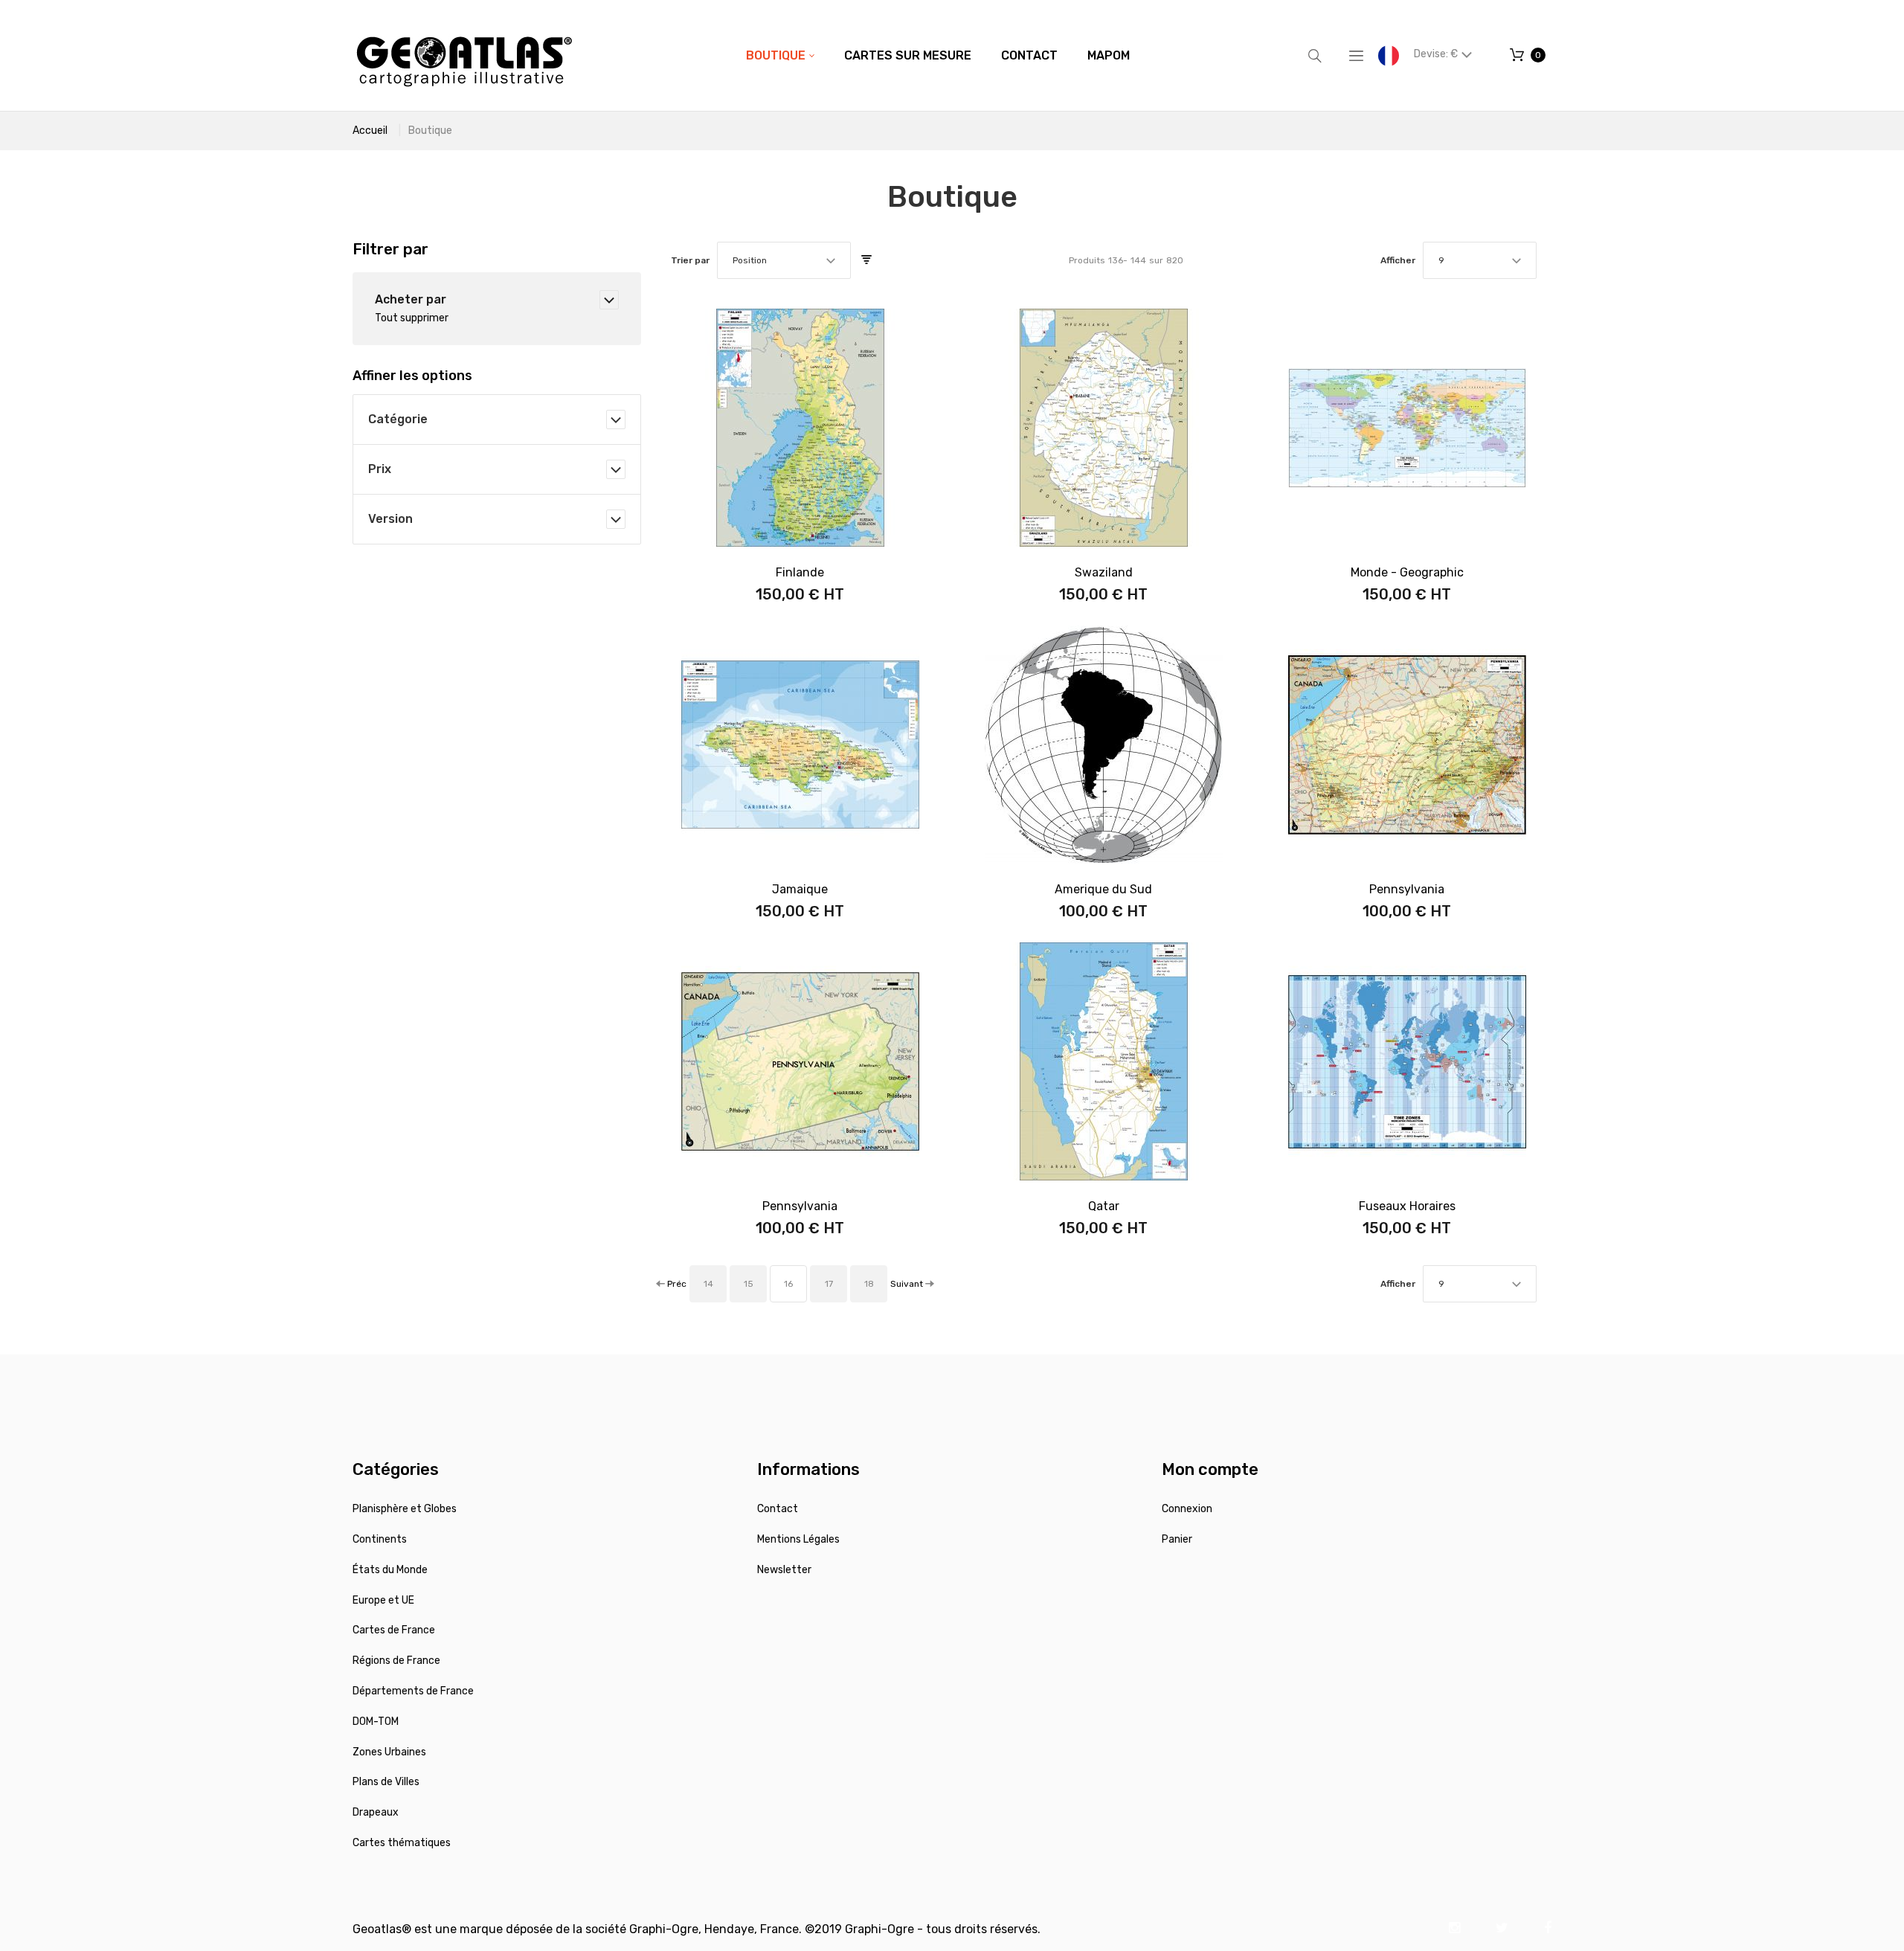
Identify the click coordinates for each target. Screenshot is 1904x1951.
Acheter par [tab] (411, 299)
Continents (380, 1539)
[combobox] (784, 260)
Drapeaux (376, 1812)
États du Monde (390, 1570)
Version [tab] (390, 519)
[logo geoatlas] (464, 55)
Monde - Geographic (1407, 572)
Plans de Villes (386, 1782)
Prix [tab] (380, 469)
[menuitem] (780, 56)
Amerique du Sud (1103, 889)
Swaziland (1104, 572)
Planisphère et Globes (405, 1509)
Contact (778, 1509)
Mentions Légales (798, 1539)
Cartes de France (394, 1630)
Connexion (1187, 1509)
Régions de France (396, 1661)
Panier (1177, 1539)
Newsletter (784, 1570)
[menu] (938, 56)
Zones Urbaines (389, 1752)
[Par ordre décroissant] (866, 260)
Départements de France (413, 1691)
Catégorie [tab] (398, 419)
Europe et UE (383, 1600)
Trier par (690, 260)
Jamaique (800, 889)
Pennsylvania (1407, 889)
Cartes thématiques (402, 1843)
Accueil (370, 131)
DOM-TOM (376, 1722)
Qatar (1104, 1206)
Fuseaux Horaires (1407, 1206)
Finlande (800, 572)
